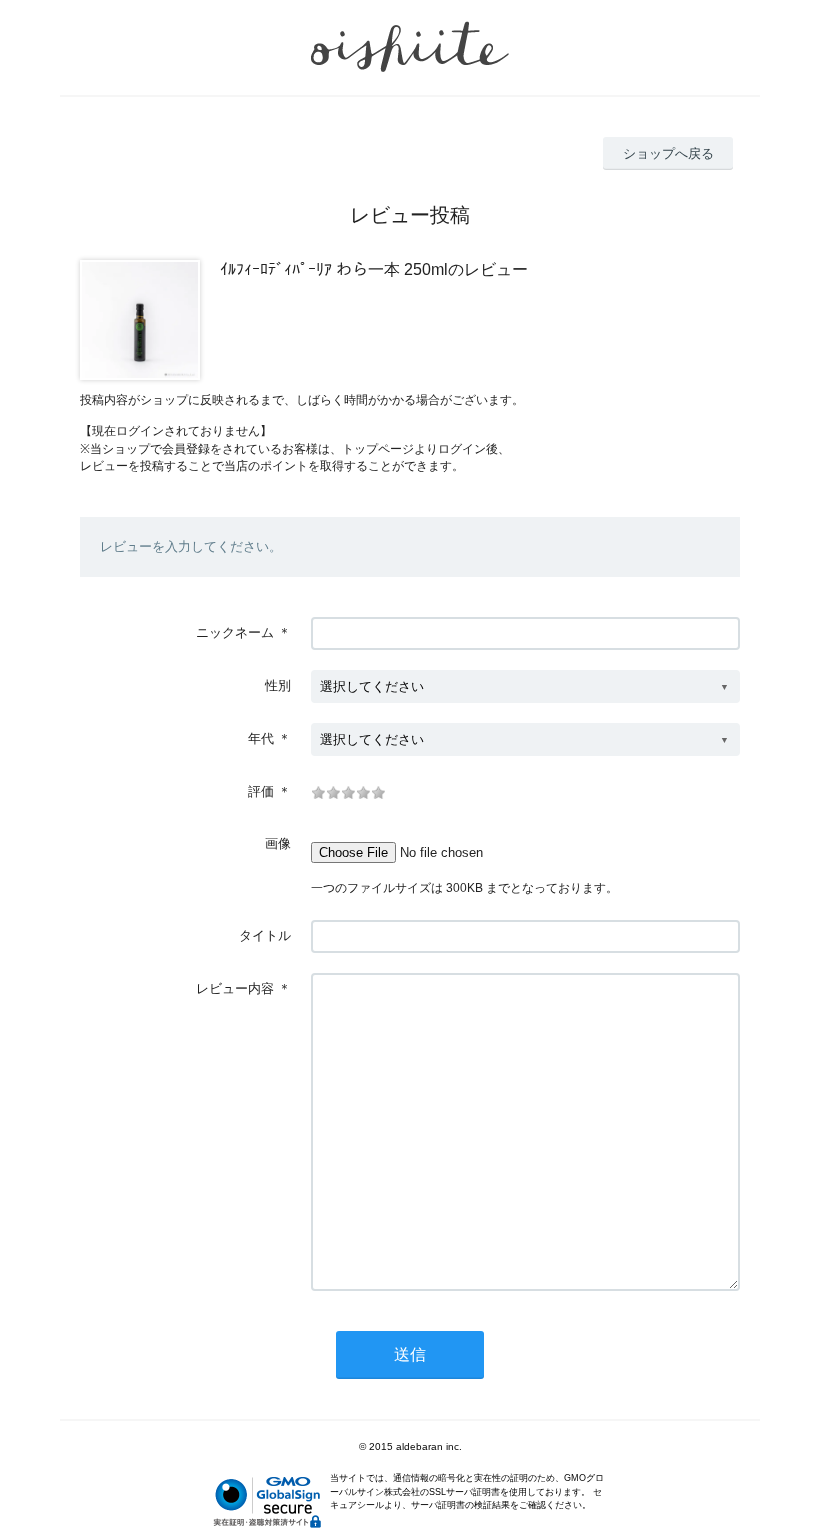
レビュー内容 (235, 988)
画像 (278, 843)
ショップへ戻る (668, 153)
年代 (261, 738)
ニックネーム (235, 632)
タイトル (265, 935)
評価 (261, 791)
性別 (278, 685)
